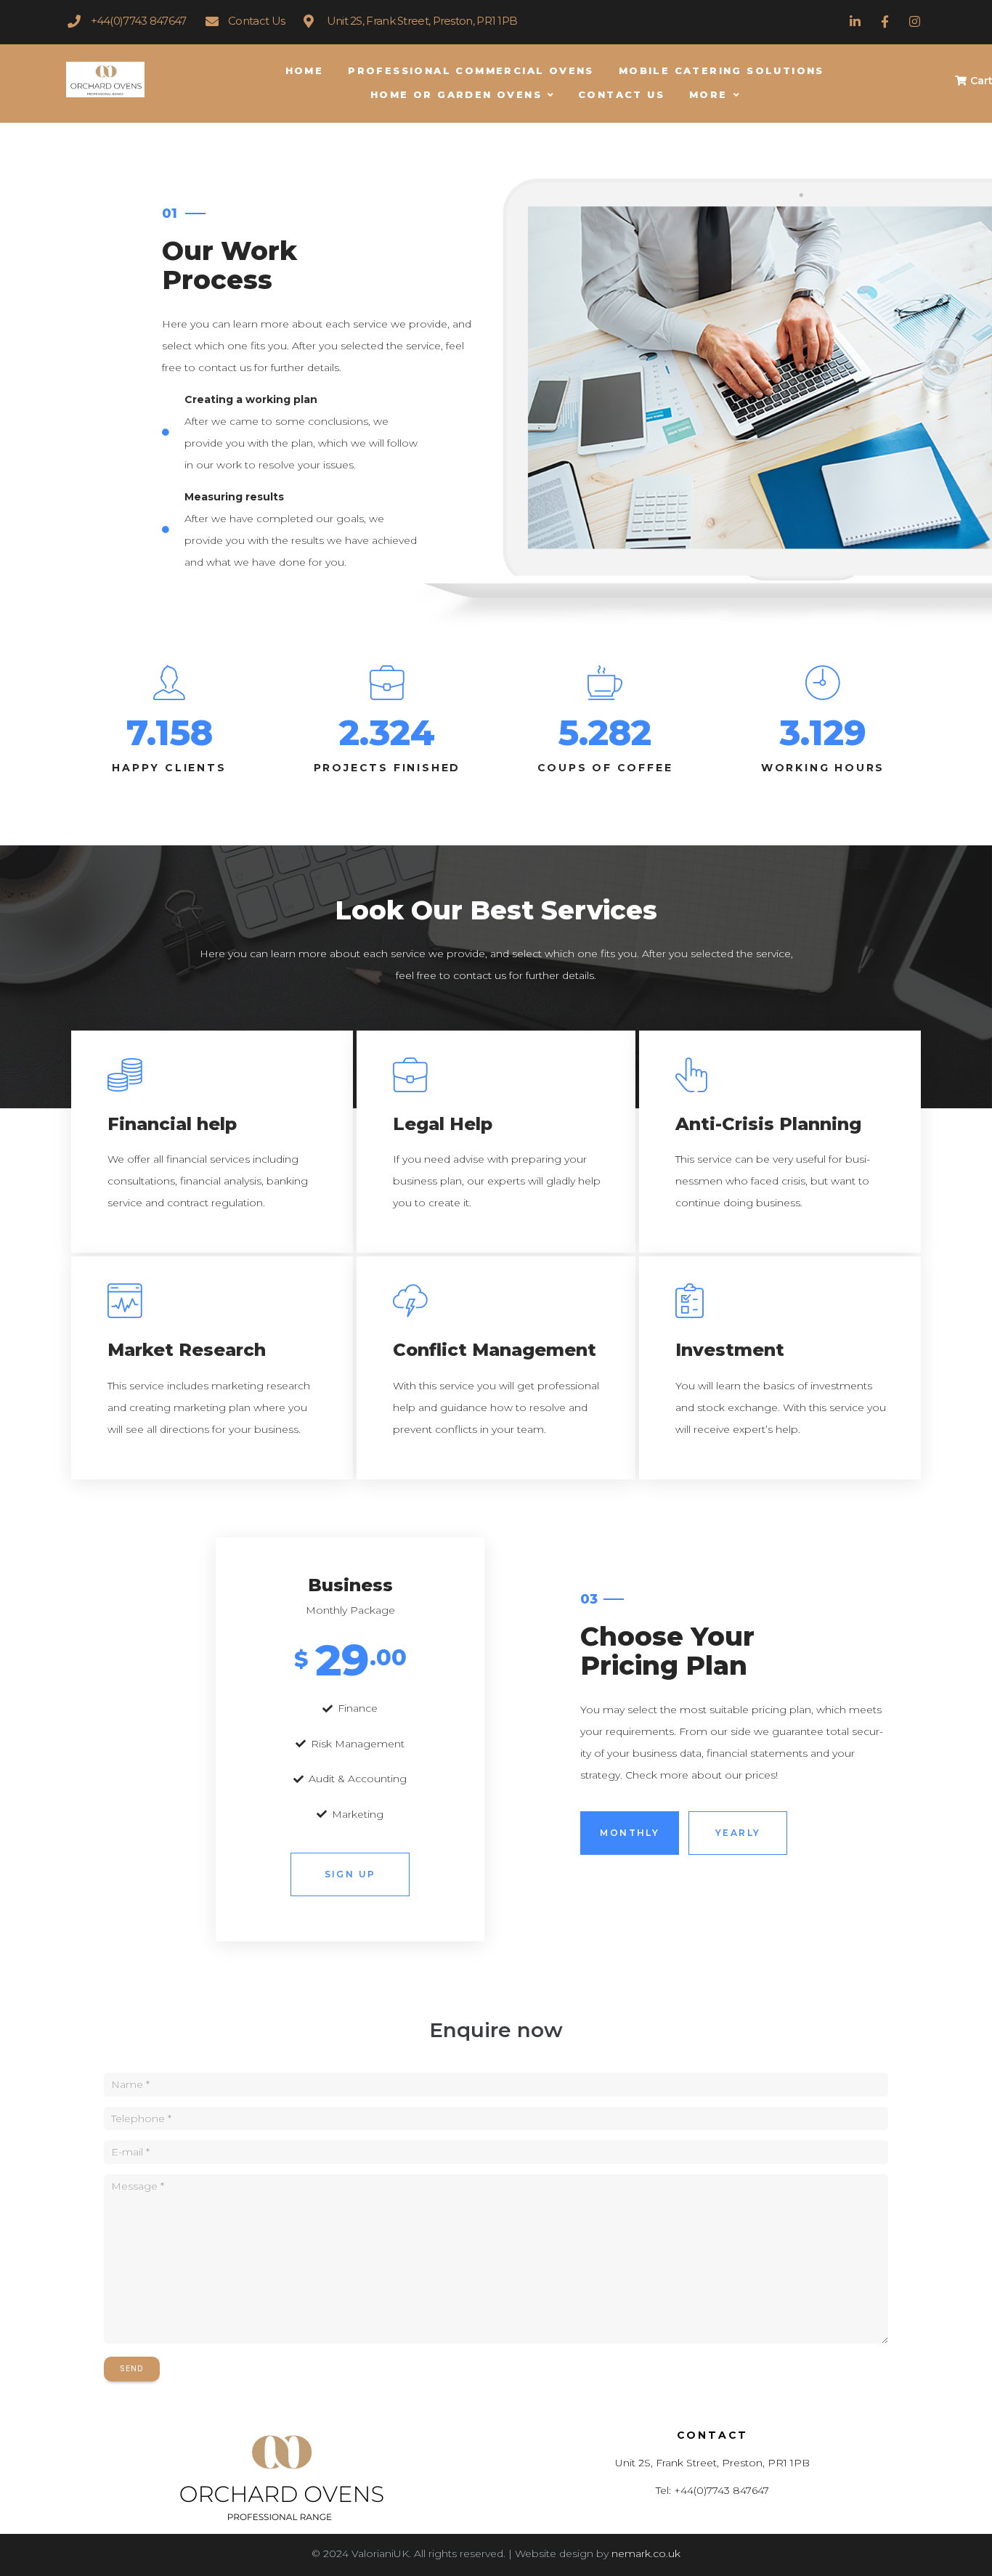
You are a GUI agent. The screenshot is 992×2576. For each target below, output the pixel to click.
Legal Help (443, 1124)
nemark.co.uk (646, 2553)
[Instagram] (915, 21)
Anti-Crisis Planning (768, 1124)
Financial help (172, 1124)
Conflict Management (495, 1350)
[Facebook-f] (885, 21)
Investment (730, 1350)
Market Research (187, 1350)
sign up (350, 1874)
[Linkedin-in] (854, 21)
